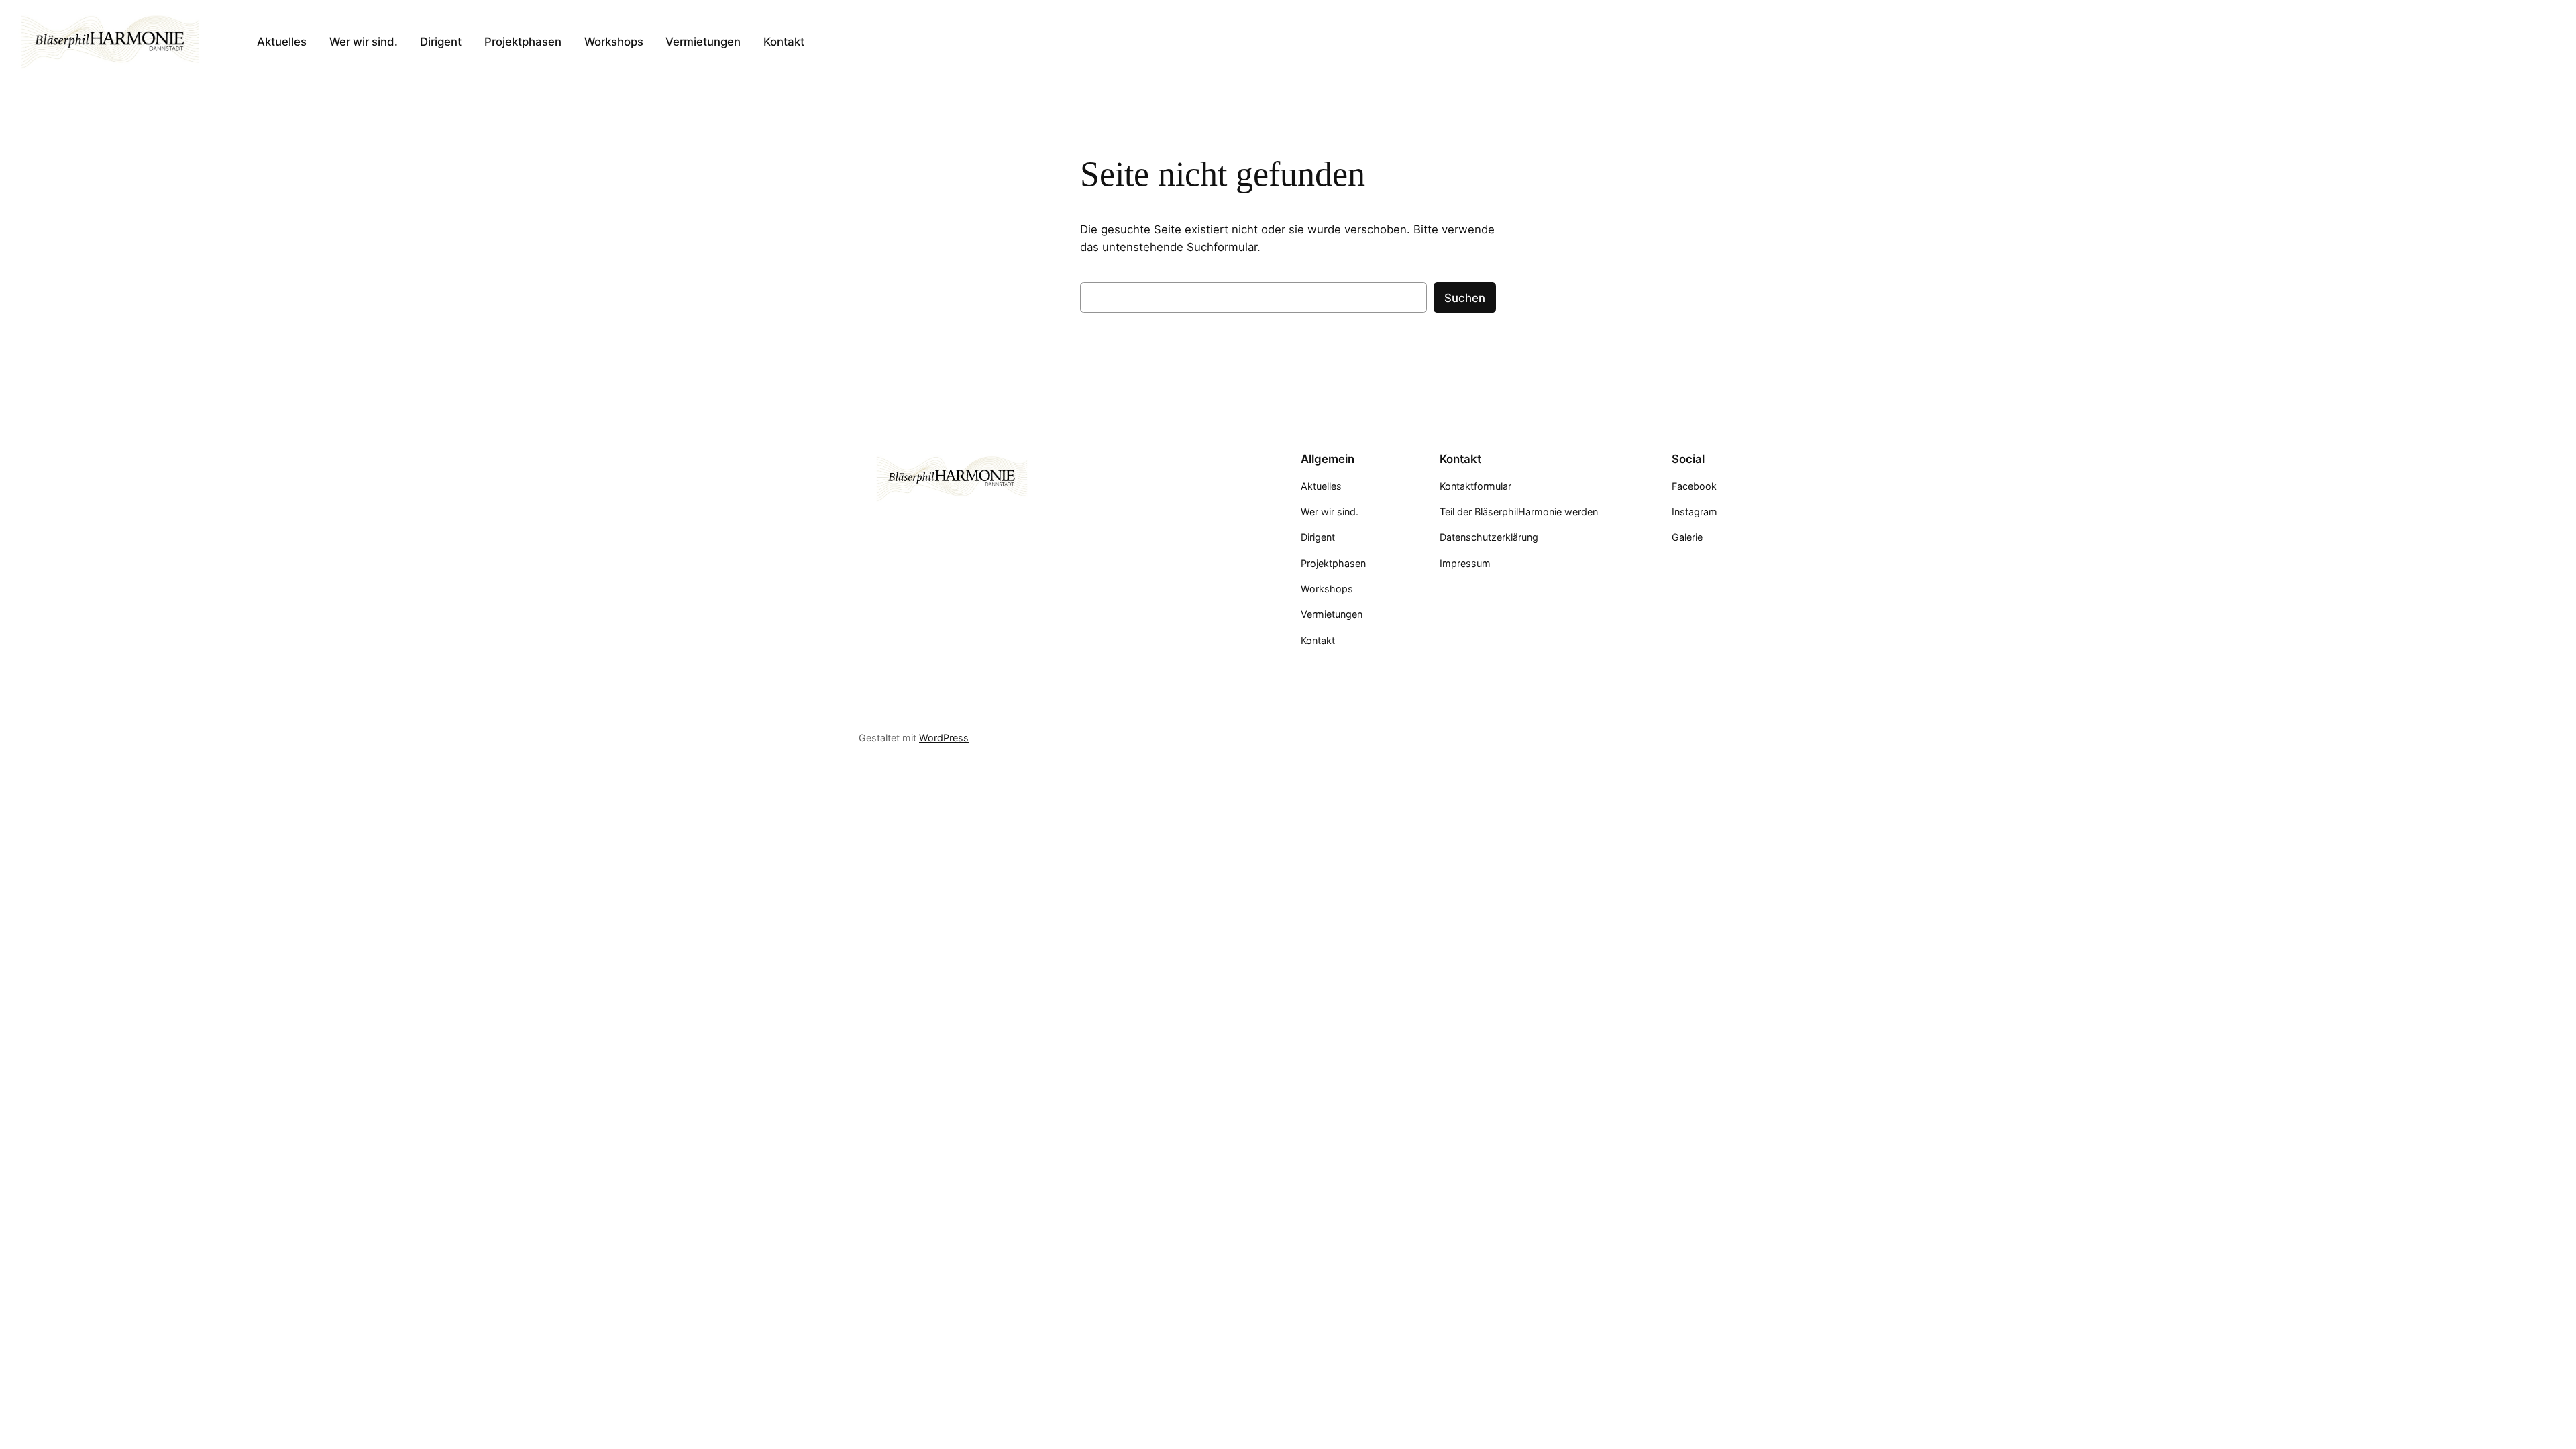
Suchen (1465, 298)
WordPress (944, 738)
